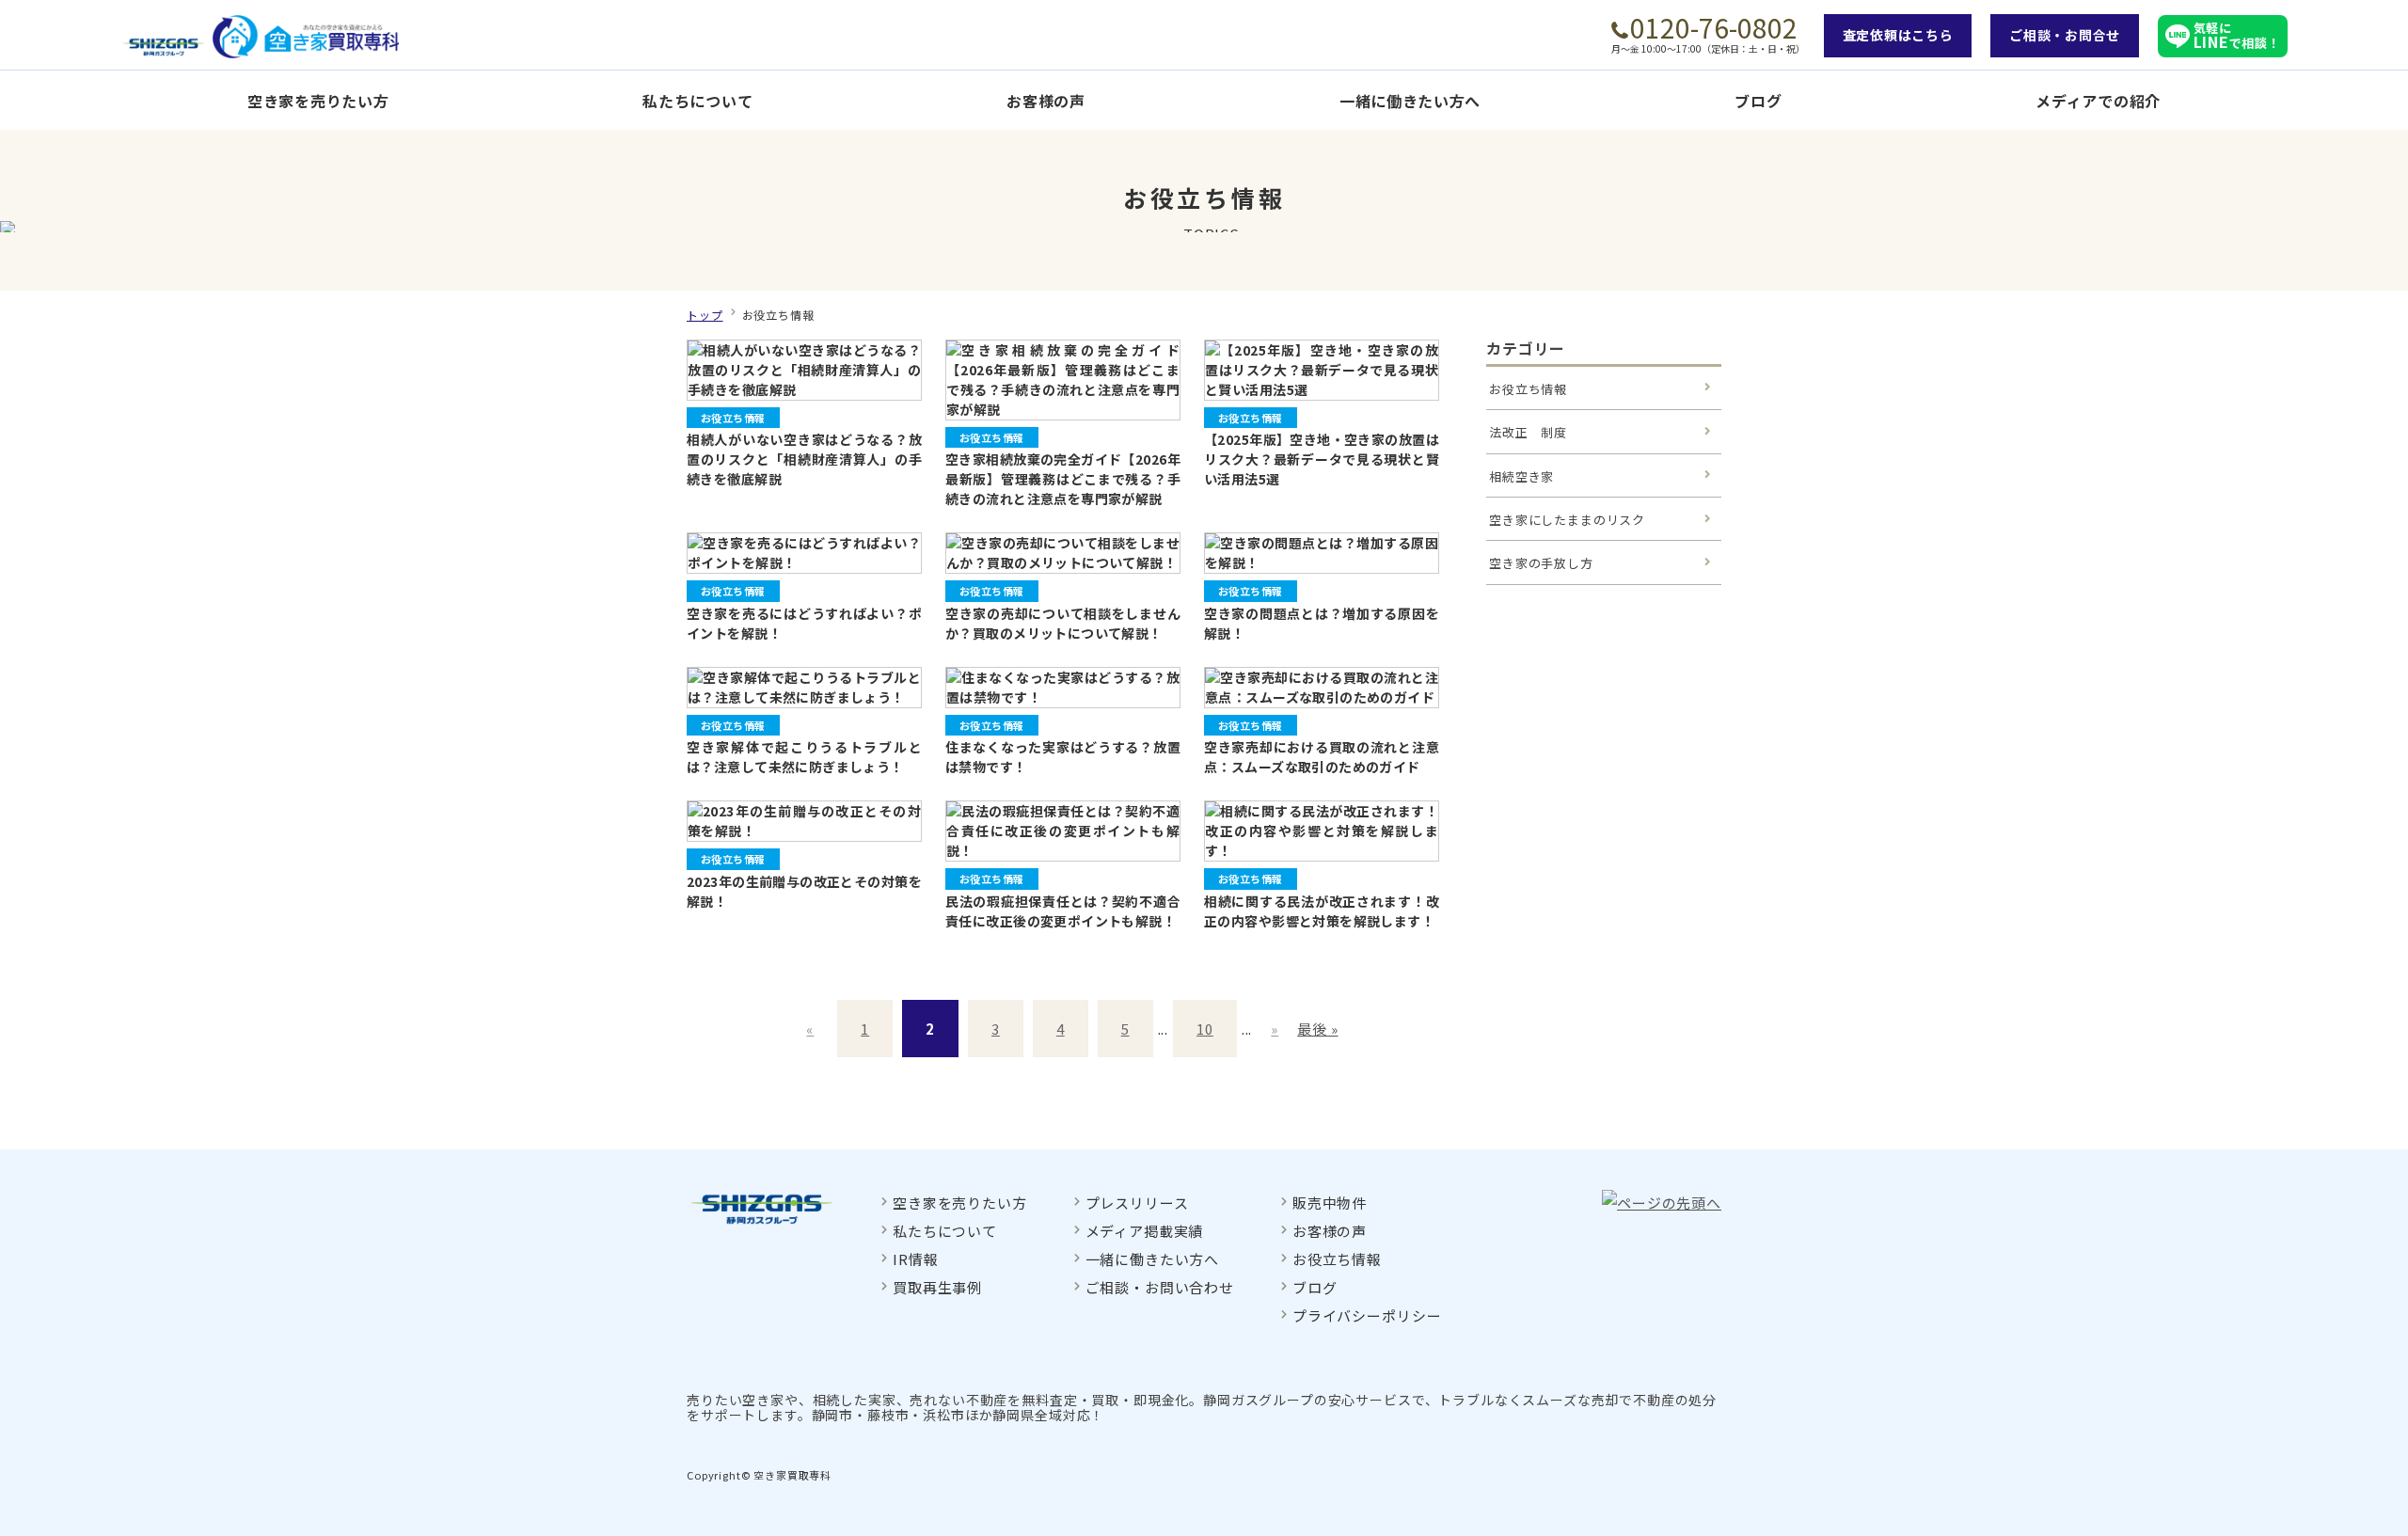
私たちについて (697, 101)
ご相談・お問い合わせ (1160, 1287)
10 (1205, 1029)
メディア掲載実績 (1145, 1231)
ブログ (1758, 101)
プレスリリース (1137, 1203)
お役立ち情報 (1528, 389)
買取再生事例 (937, 1287)
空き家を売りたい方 (318, 101)
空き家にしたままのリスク (1567, 520)
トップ (705, 315)
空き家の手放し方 (1541, 563)
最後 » (1317, 1029)
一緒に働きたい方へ (1410, 101)
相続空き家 (1521, 476)
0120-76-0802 (1714, 27)
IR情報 (915, 1259)
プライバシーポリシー (1367, 1315)
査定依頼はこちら (1898, 35)
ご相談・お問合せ (2065, 35)
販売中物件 (1330, 1203)
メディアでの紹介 (2098, 101)
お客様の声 (1046, 101)
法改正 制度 (1528, 432)
